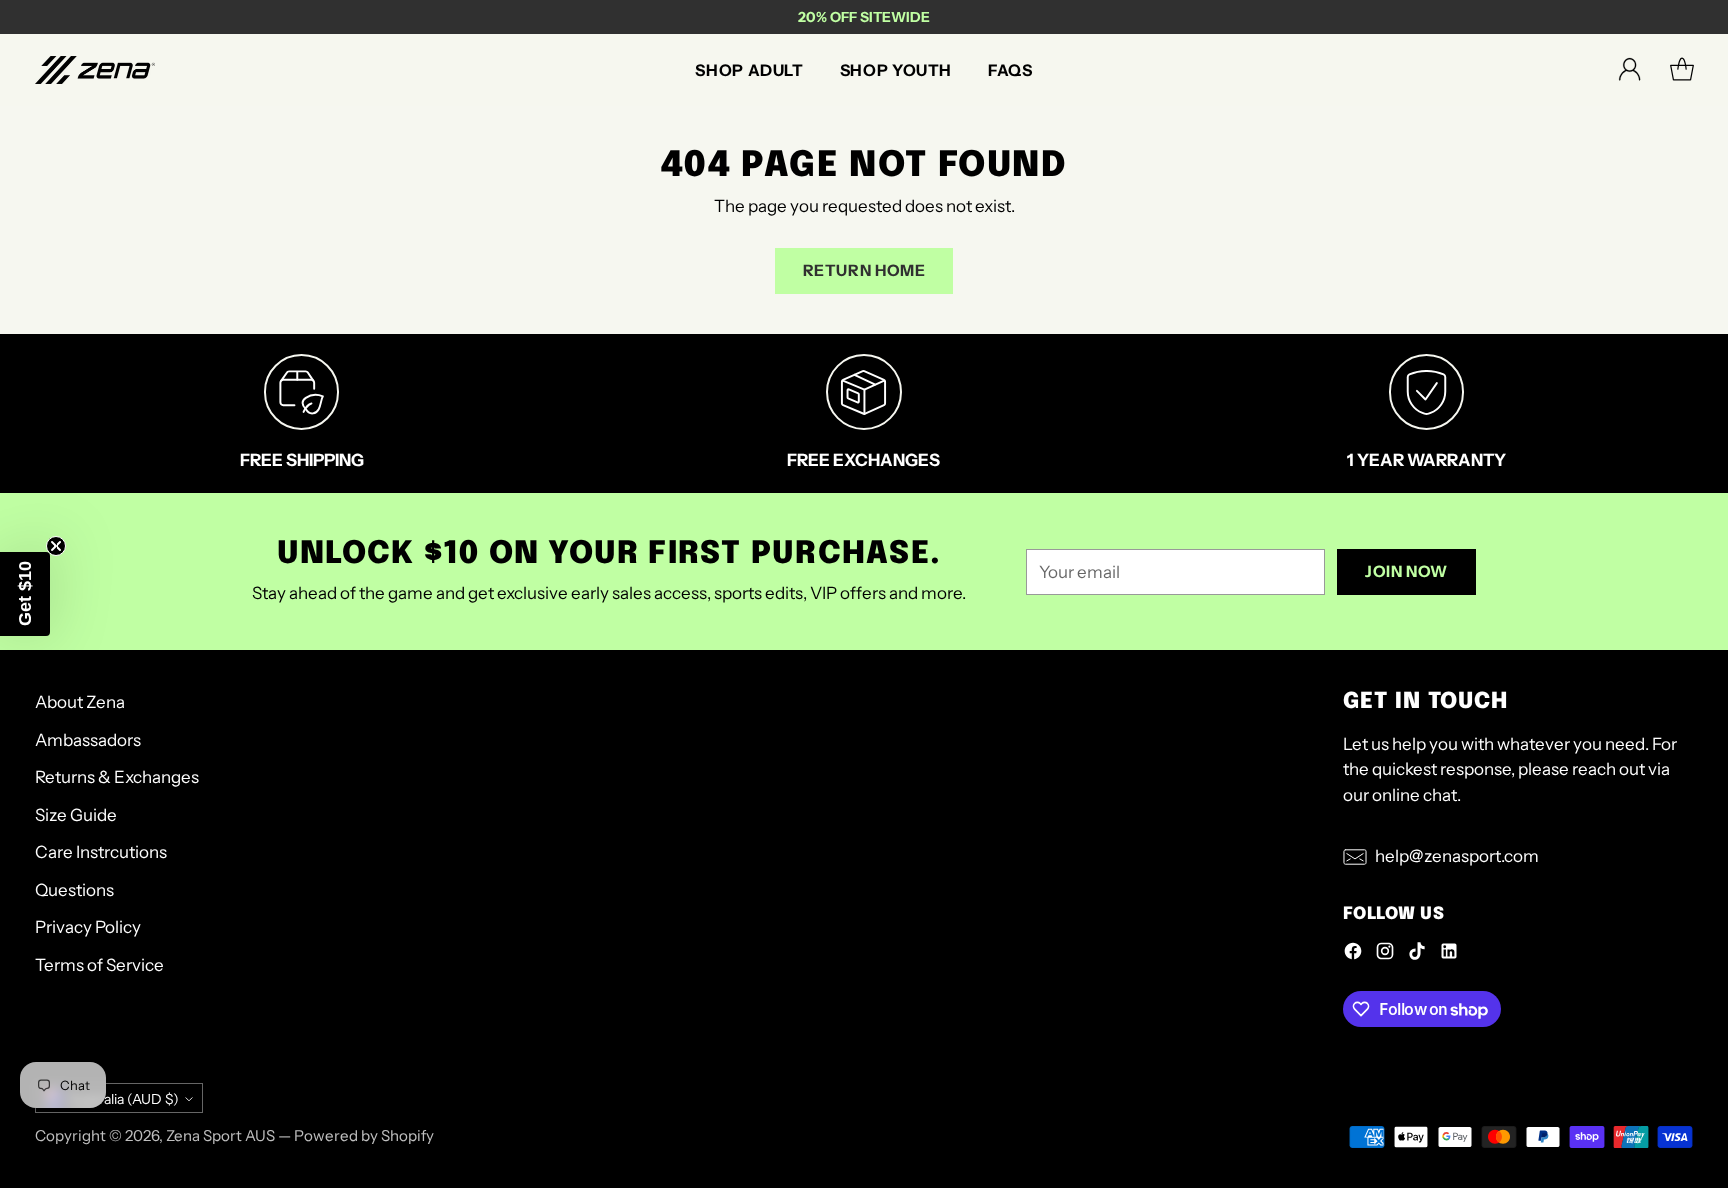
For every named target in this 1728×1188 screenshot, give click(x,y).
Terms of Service (99, 965)
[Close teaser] (56, 546)
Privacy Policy (88, 927)
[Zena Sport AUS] (95, 70)
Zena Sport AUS (220, 1135)
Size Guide (76, 815)
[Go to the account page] (1630, 70)
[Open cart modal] (1682, 70)
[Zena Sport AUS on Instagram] (1385, 955)
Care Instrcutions (101, 852)
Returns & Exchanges (117, 777)
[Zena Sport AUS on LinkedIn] (1449, 955)
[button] (25, 594)
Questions (74, 890)
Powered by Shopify (364, 1135)
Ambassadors (88, 740)
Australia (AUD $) (124, 1098)
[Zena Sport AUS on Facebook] (1353, 955)
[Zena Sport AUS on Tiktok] (1417, 955)
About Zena (80, 702)
